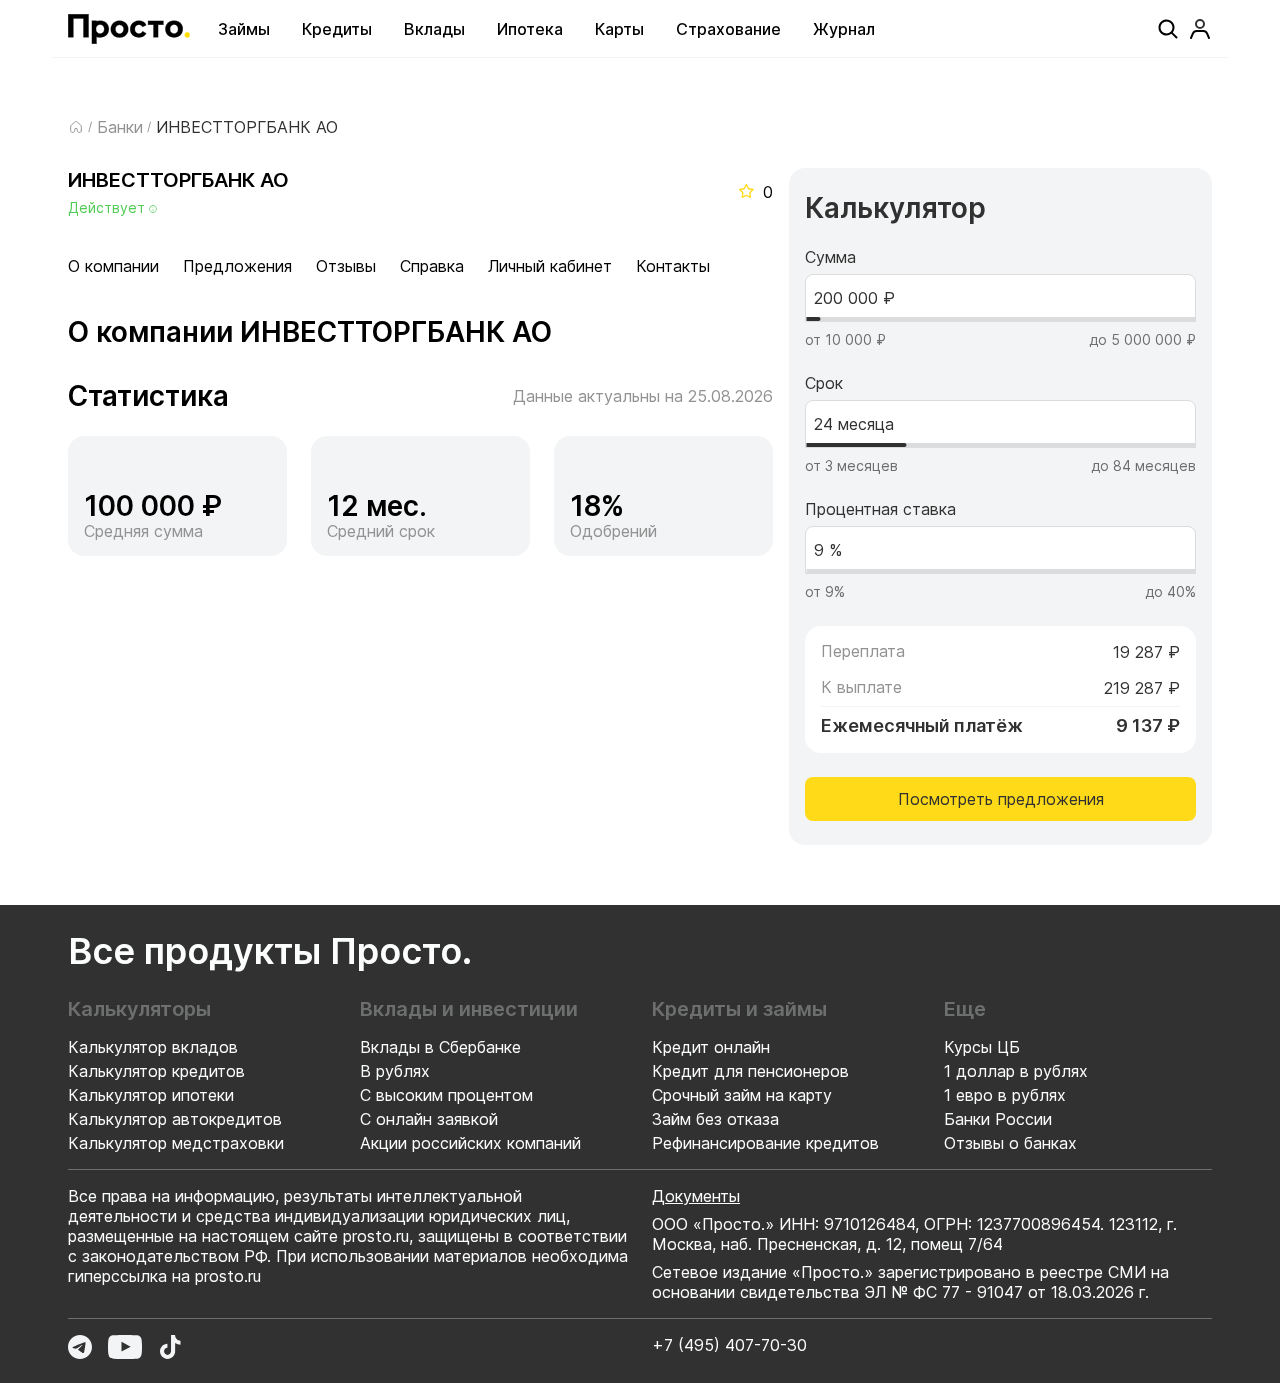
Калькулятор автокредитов (175, 1119)
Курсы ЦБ (982, 1047)
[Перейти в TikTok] (170, 1347)
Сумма (830, 257)
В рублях (395, 1071)
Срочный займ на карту (742, 1095)
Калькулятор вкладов (153, 1047)
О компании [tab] (113, 266)
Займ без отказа (715, 1119)
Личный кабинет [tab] (550, 266)
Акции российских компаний (470, 1143)
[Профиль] (1200, 29)
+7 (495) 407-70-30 (729, 1345)
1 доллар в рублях (1016, 1071)
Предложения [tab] (237, 266)
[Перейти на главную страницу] (129, 29)
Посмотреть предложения (1001, 799)
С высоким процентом (446, 1095)
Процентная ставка (880, 509)
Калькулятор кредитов (156, 1071)
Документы (696, 1196)
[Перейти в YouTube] (125, 1347)
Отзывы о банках (1010, 1143)
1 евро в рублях (1005, 1095)
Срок (824, 383)
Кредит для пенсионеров (750, 1071)
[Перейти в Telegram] (80, 1347)
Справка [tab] (432, 266)
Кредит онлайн (711, 1047)
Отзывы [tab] (346, 266)
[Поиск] (1168, 29)
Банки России (998, 1119)
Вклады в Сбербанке (440, 1047)
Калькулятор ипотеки (151, 1095)
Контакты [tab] (673, 266)
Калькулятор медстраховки (176, 1143)
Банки (120, 127)
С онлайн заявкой (429, 1119)
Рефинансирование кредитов (765, 1143)
